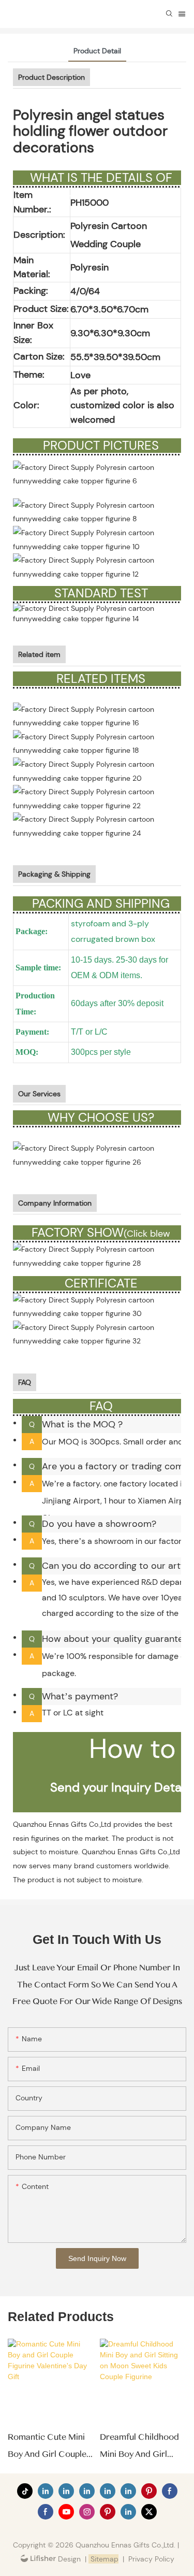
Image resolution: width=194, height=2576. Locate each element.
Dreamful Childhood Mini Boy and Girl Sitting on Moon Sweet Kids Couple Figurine (139, 2447)
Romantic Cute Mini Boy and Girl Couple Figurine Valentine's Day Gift (47, 2447)
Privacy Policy (151, 2559)
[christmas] (97, 743)
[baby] (97, 715)
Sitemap (103, 2559)
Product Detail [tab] (97, 51)
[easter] (97, 770)
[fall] (97, 798)
